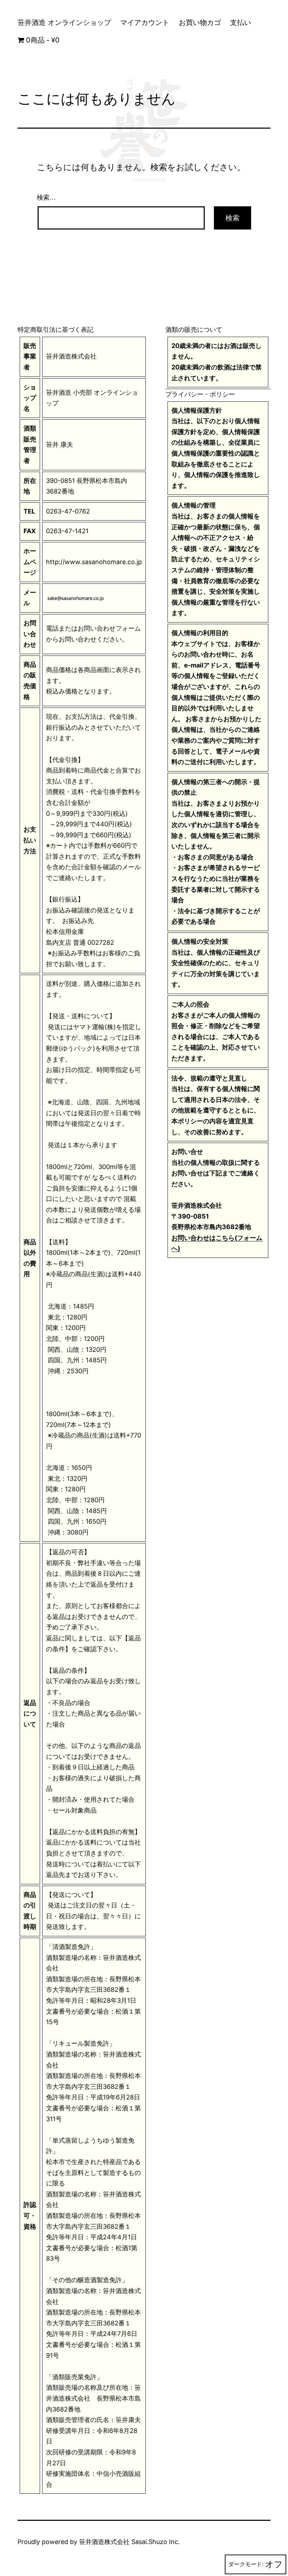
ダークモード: (246, 2564)
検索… (46, 198)
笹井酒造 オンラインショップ (64, 22)
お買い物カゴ (200, 22)
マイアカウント (145, 22)
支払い (241, 22)
